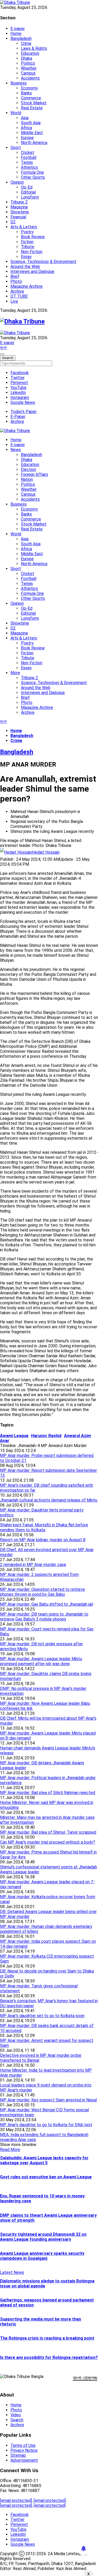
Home (16, 34)
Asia (25, 118)
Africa (26, 128)
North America (34, 143)
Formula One (32, 172)
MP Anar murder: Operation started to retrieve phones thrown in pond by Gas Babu (42, 1592)
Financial (18, 217)
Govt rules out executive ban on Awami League (46, 2177)
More (15, 673)
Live (14, 301)
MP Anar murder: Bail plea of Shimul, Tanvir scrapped (48, 1832)
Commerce (31, 98)
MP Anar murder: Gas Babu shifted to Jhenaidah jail (47, 1604)
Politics (28, 63)
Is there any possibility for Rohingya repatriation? (49, 2357)
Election (28, 470)
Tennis (27, 162)
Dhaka (27, 58)
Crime (26, 43)
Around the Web (25, 267)
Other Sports (33, 177)
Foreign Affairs (34, 474)
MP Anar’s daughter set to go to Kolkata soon (42, 2016)
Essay (26, 257)
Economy (29, 88)
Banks (26, 93)
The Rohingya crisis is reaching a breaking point (47, 2338)
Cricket (28, 153)
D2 (13, 222)
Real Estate (32, 108)
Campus (28, 73)
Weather (29, 68)
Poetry (27, 232)
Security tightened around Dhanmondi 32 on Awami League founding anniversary (43, 2237)
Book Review (33, 237)
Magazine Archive (27, 286)
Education (30, 53)
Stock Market (34, 103)
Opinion (17, 182)
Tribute (28, 247)
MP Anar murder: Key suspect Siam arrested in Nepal (48, 2100)
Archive (17, 291)
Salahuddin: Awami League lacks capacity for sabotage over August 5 (44, 2160)
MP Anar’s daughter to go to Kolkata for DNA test (46, 2125)
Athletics (29, 167)
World (16, 113)
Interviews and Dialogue (32, 271)
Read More (10, 2150)
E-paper (18, 29)
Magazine (19, 207)
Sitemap (18, 2455)
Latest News (12, 2272)
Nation (27, 479)
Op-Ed (27, 187)
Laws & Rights (34, 48)
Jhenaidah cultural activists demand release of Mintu (49, 1500)
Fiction (27, 242)
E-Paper (18, 417)
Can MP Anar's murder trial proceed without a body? (48, 1842)
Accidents (30, 78)
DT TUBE (19, 296)
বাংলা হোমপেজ (85, 2378)
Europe (27, 138)
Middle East (32, 133)
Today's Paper (24, 412)
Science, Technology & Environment (43, 262)
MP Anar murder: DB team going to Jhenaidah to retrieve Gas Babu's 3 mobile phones (44, 1617)
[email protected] (16, 2500)
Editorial (28, 192)
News (16, 450)
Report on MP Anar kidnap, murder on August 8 (43, 1540)
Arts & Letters (24, 227)
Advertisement (24, 2460)
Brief (15, 276)
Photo (16, 281)
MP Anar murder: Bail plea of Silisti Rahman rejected (48, 1793)
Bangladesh (21, 38)
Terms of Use (23, 2445)
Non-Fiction (32, 252)
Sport (16, 148)
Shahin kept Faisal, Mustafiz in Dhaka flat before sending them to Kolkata (44, 1527)
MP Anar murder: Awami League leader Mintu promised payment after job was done (41, 1661)
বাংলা (3, 348)
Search (17, 2420)
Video (16, 2415)
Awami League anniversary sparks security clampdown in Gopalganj (42, 2256)
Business (19, 83)
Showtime (20, 212)
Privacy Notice (24, 2450)
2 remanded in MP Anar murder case (33, 1565)
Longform (30, 197)
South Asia (31, 123)
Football (29, 157)
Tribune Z (19, 202)
